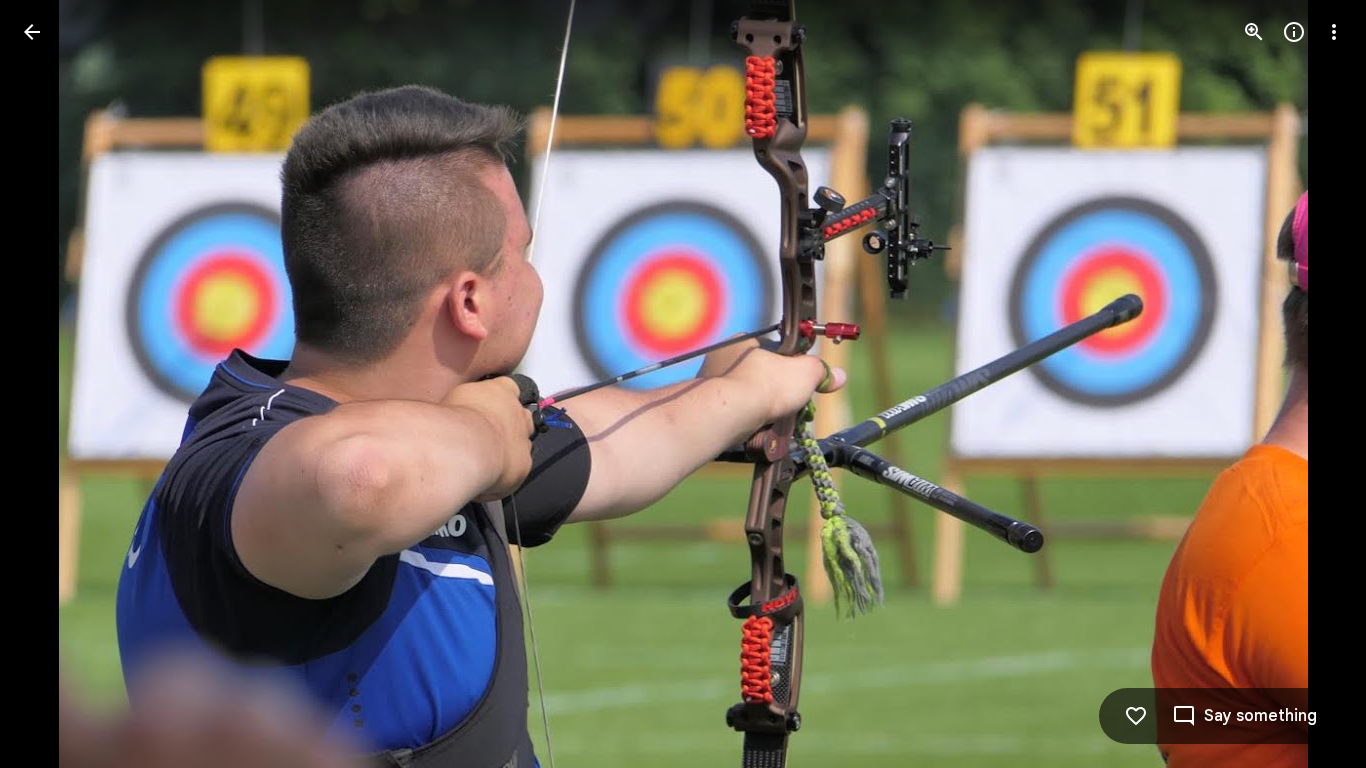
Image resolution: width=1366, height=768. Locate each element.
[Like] (1136, 716)
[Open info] (1294, 32)
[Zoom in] (1254, 32)
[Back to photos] (32, 32)
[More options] (1334, 32)
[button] (56, 384)
